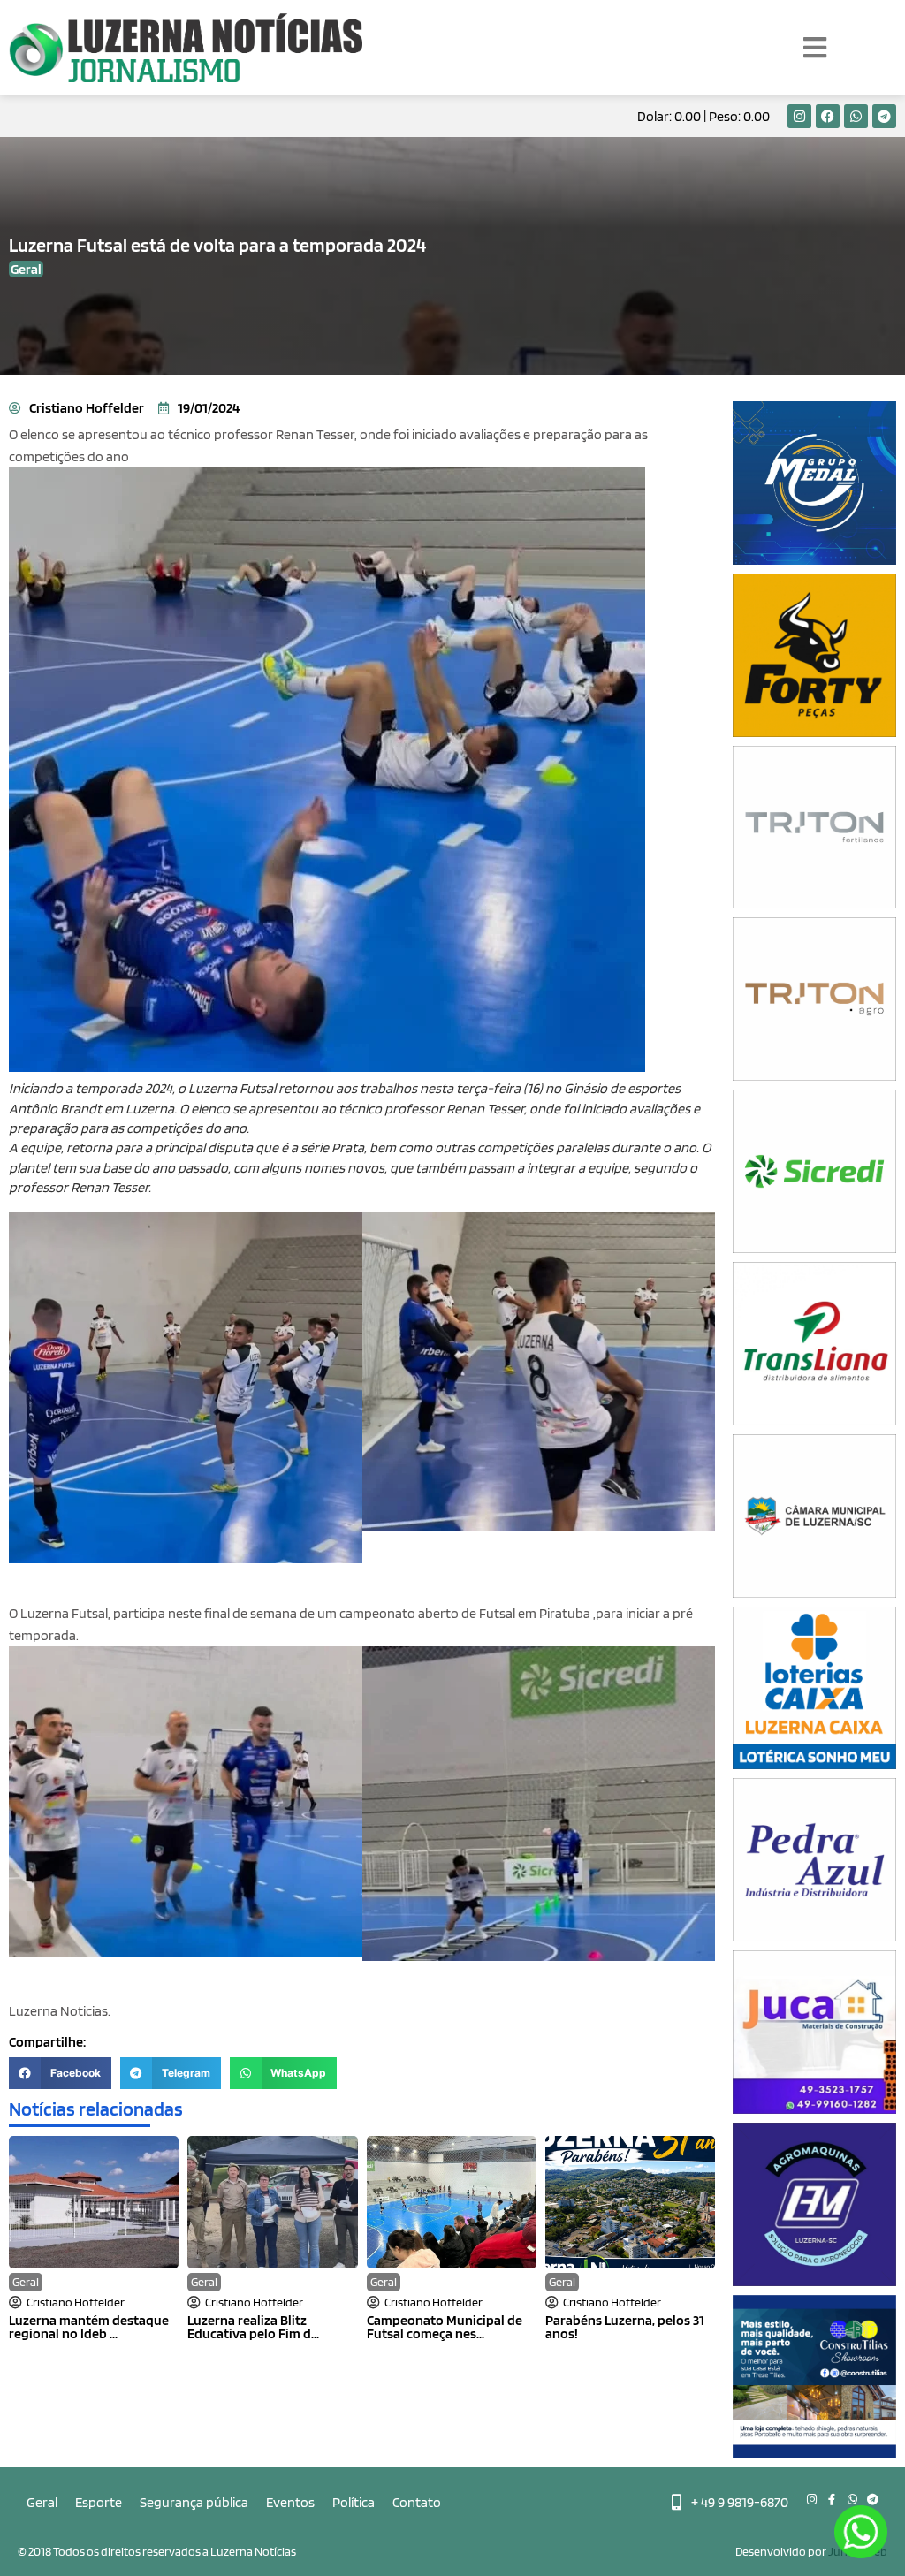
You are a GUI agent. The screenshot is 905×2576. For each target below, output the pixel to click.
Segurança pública (194, 2502)
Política (354, 2502)
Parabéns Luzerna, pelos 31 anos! (625, 2327)
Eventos (290, 2502)
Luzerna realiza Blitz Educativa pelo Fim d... (253, 2327)
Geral (26, 2282)
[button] (60, 2073)
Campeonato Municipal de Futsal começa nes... (445, 2327)
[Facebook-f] (832, 2500)
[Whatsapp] (856, 116)
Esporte (99, 2502)
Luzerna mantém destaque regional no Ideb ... (89, 2327)
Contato (417, 2502)
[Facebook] (828, 116)
